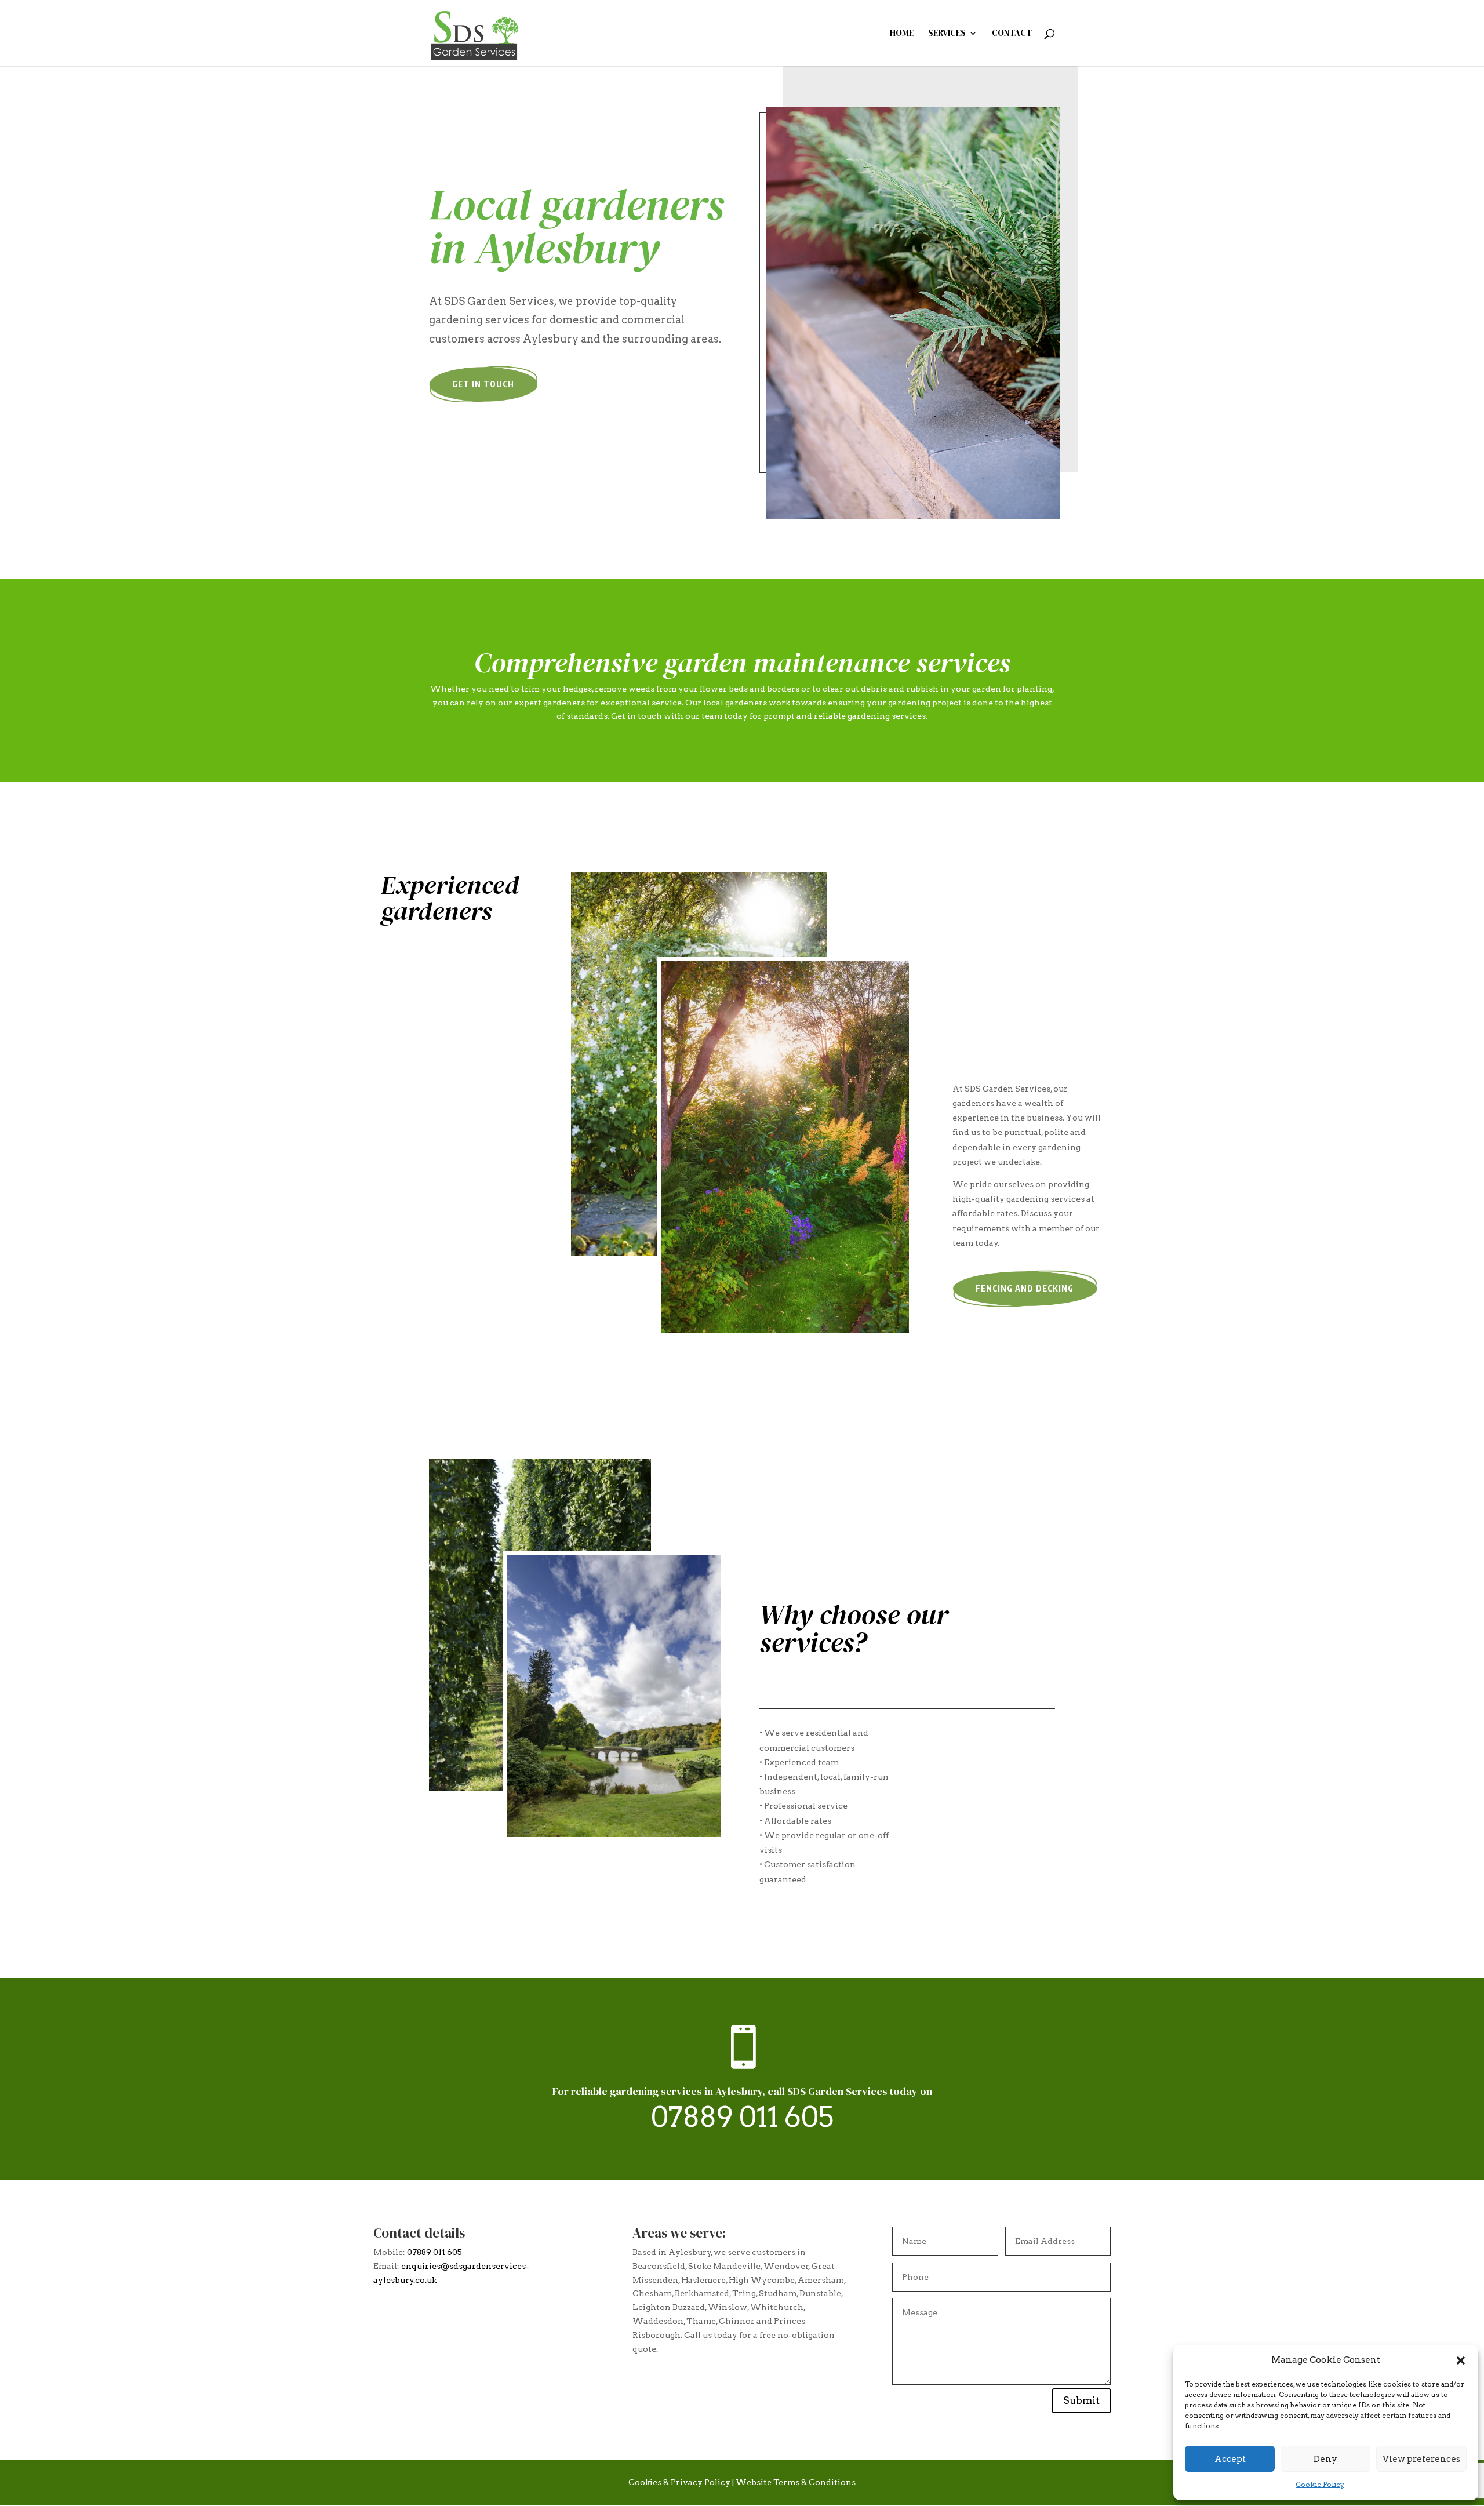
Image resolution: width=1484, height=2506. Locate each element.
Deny (1325, 2459)
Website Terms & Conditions (796, 2482)
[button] (1461, 2360)
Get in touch (483, 384)
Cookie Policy (1320, 2484)
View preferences (1421, 2459)
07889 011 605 (742, 2117)
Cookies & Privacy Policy (679, 2482)
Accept (1230, 2459)
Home (902, 34)
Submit (1081, 2400)
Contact (1012, 34)
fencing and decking (1025, 1288)
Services (947, 34)
